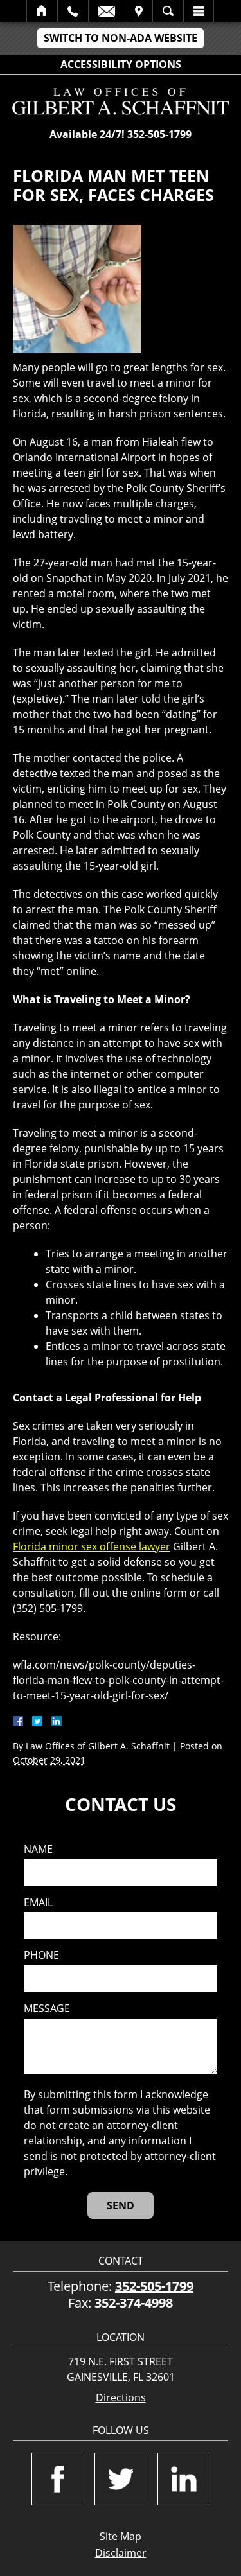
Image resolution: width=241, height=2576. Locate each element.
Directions (121, 2398)
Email (107, 11)
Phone (41, 1955)
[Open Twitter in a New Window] (121, 2479)
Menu (199, 11)
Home (42, 11)
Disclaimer (121, 2553)
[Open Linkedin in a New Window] (184, 2479)
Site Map (121, 2536)
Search (168, 11)
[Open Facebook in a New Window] (58, 2479)
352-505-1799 (159, 134)
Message (47, 2009)
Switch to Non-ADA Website (121, 38)
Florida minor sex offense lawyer (92, 1546)
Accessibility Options (121, 64)
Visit (139, 11)
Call (73, 11)
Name (38, 1849)
